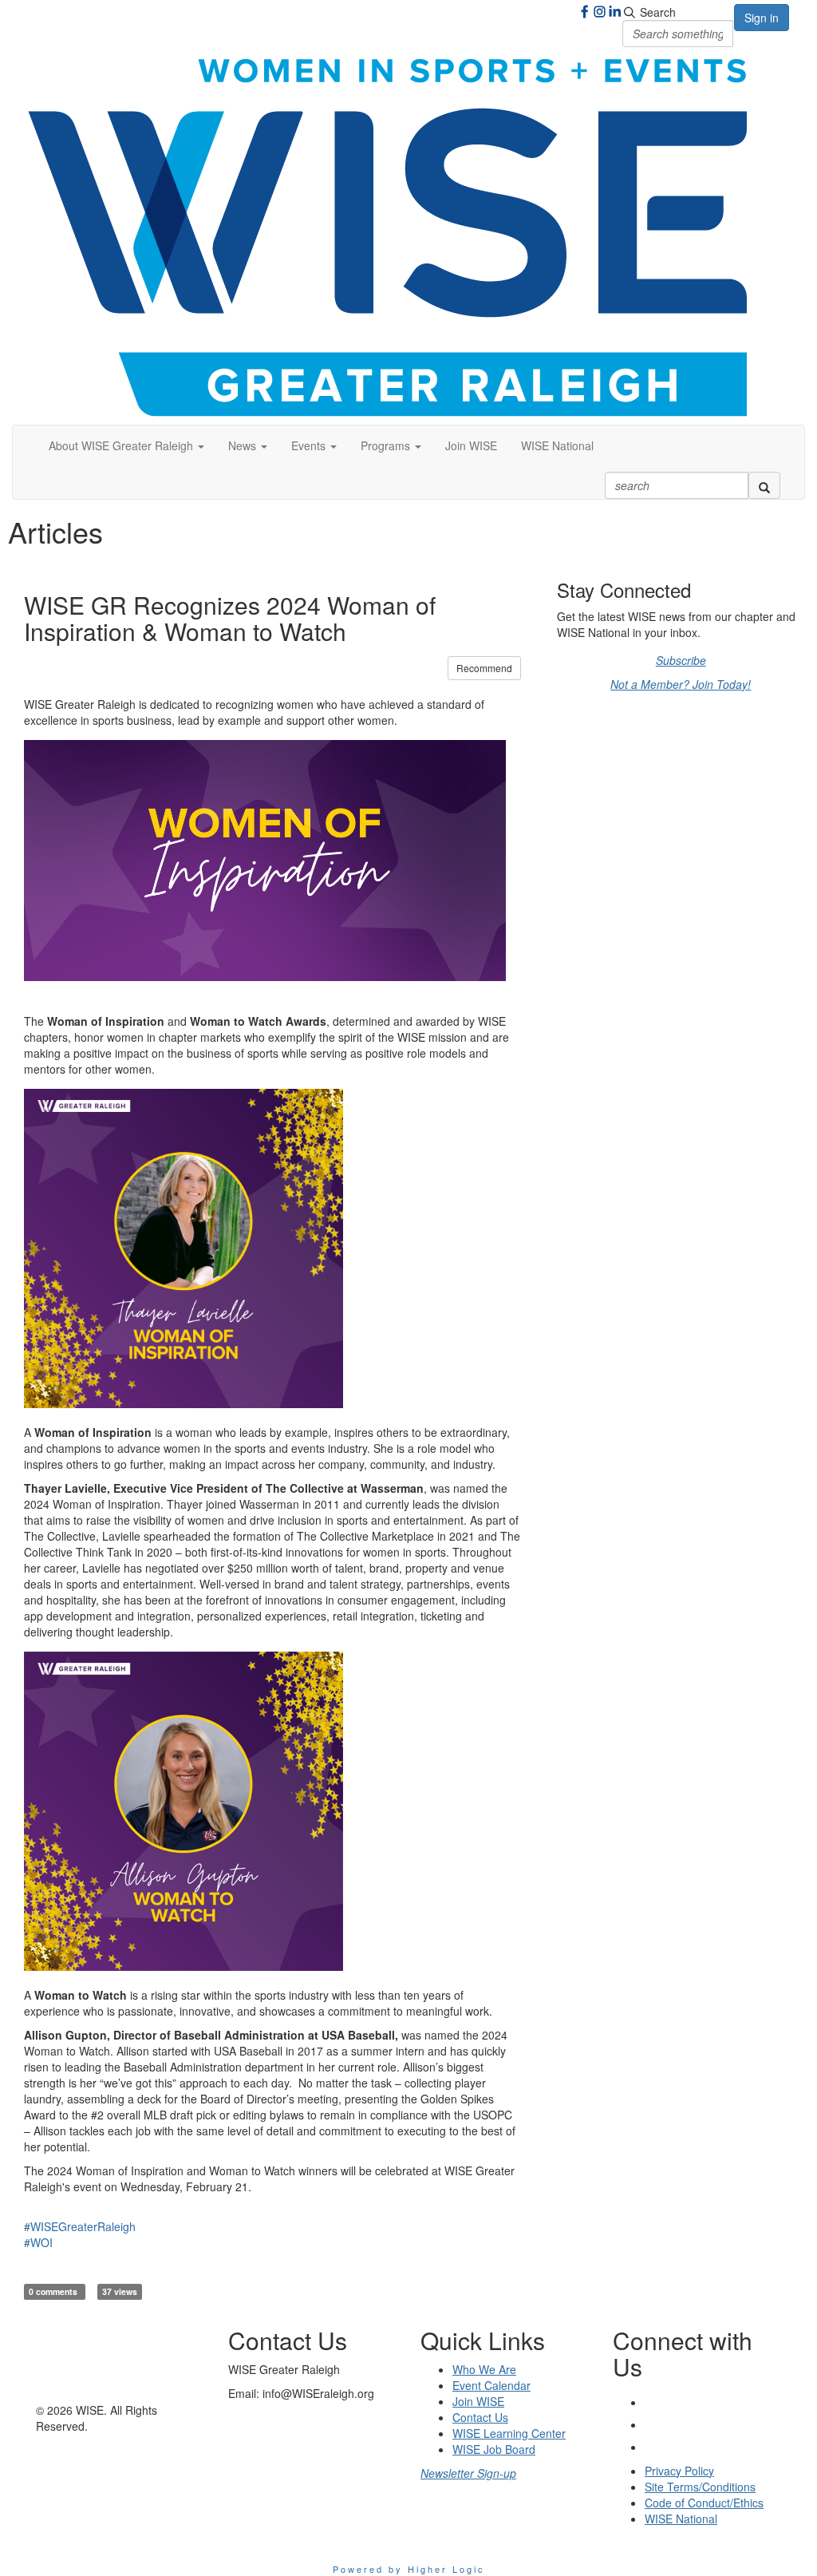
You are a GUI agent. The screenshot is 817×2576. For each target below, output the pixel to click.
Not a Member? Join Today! (681, 684)
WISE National (557, 445)
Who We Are (484, 2369)
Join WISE (471, 445)
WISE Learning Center (509, 2433)
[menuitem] (471, 445)
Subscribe (681, 660)
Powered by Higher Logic (409, 2569)
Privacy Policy (679, 2471)
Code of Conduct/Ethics (704, 2503)
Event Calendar (491, 2385)
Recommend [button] (484, 668)
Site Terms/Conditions (700, 2487)
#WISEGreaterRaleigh (80, 2226)
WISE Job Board (494, 2449)
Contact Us (480, 2417)
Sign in (762, 18)
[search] (764, 485)
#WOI (38, 2242)
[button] (126, 445)
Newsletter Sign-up (468, 2473)
